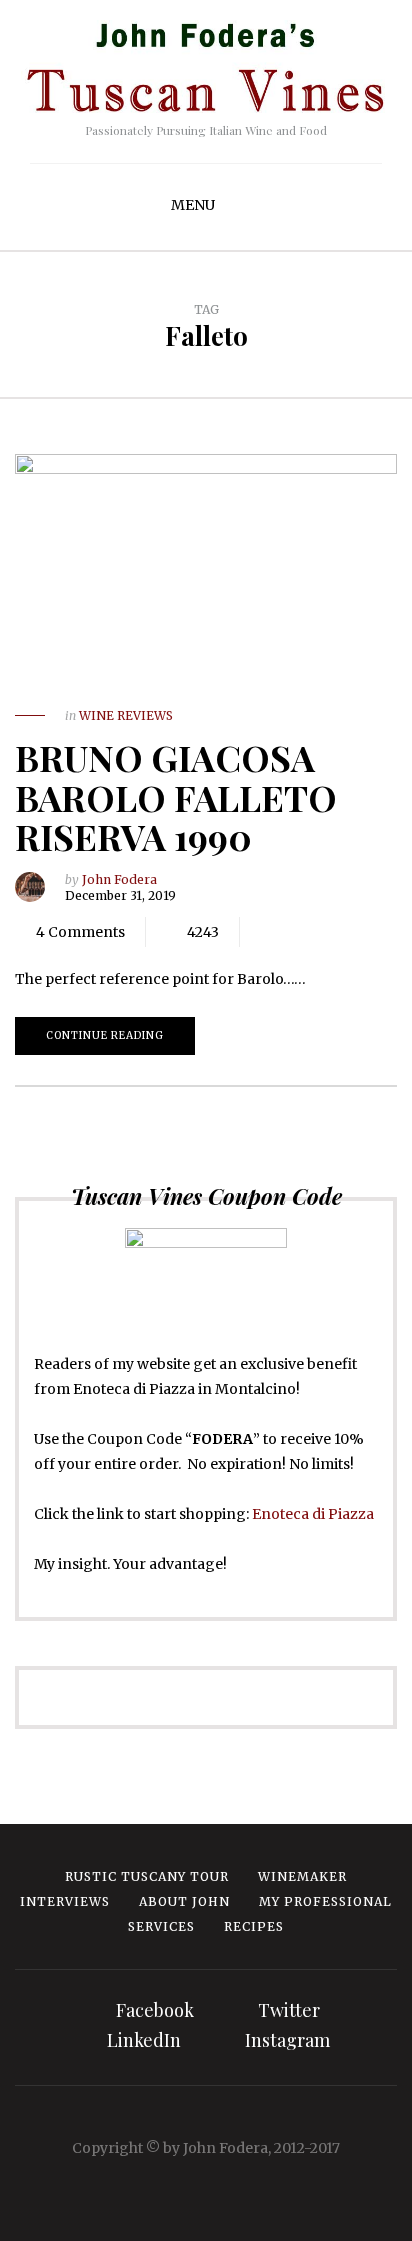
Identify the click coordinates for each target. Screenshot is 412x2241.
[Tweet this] (295, 932)
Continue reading (105, 1035)
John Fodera (119, 879)
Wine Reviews (126, 715)
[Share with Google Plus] (325, 932)
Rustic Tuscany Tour (147, 1876)
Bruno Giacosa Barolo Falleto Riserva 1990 (176, 796)
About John (184, 1901)
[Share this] (265, 932)
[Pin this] (355, 932)
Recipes (254, 1926)
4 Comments (80, 932)
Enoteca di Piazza (313, 1514)
